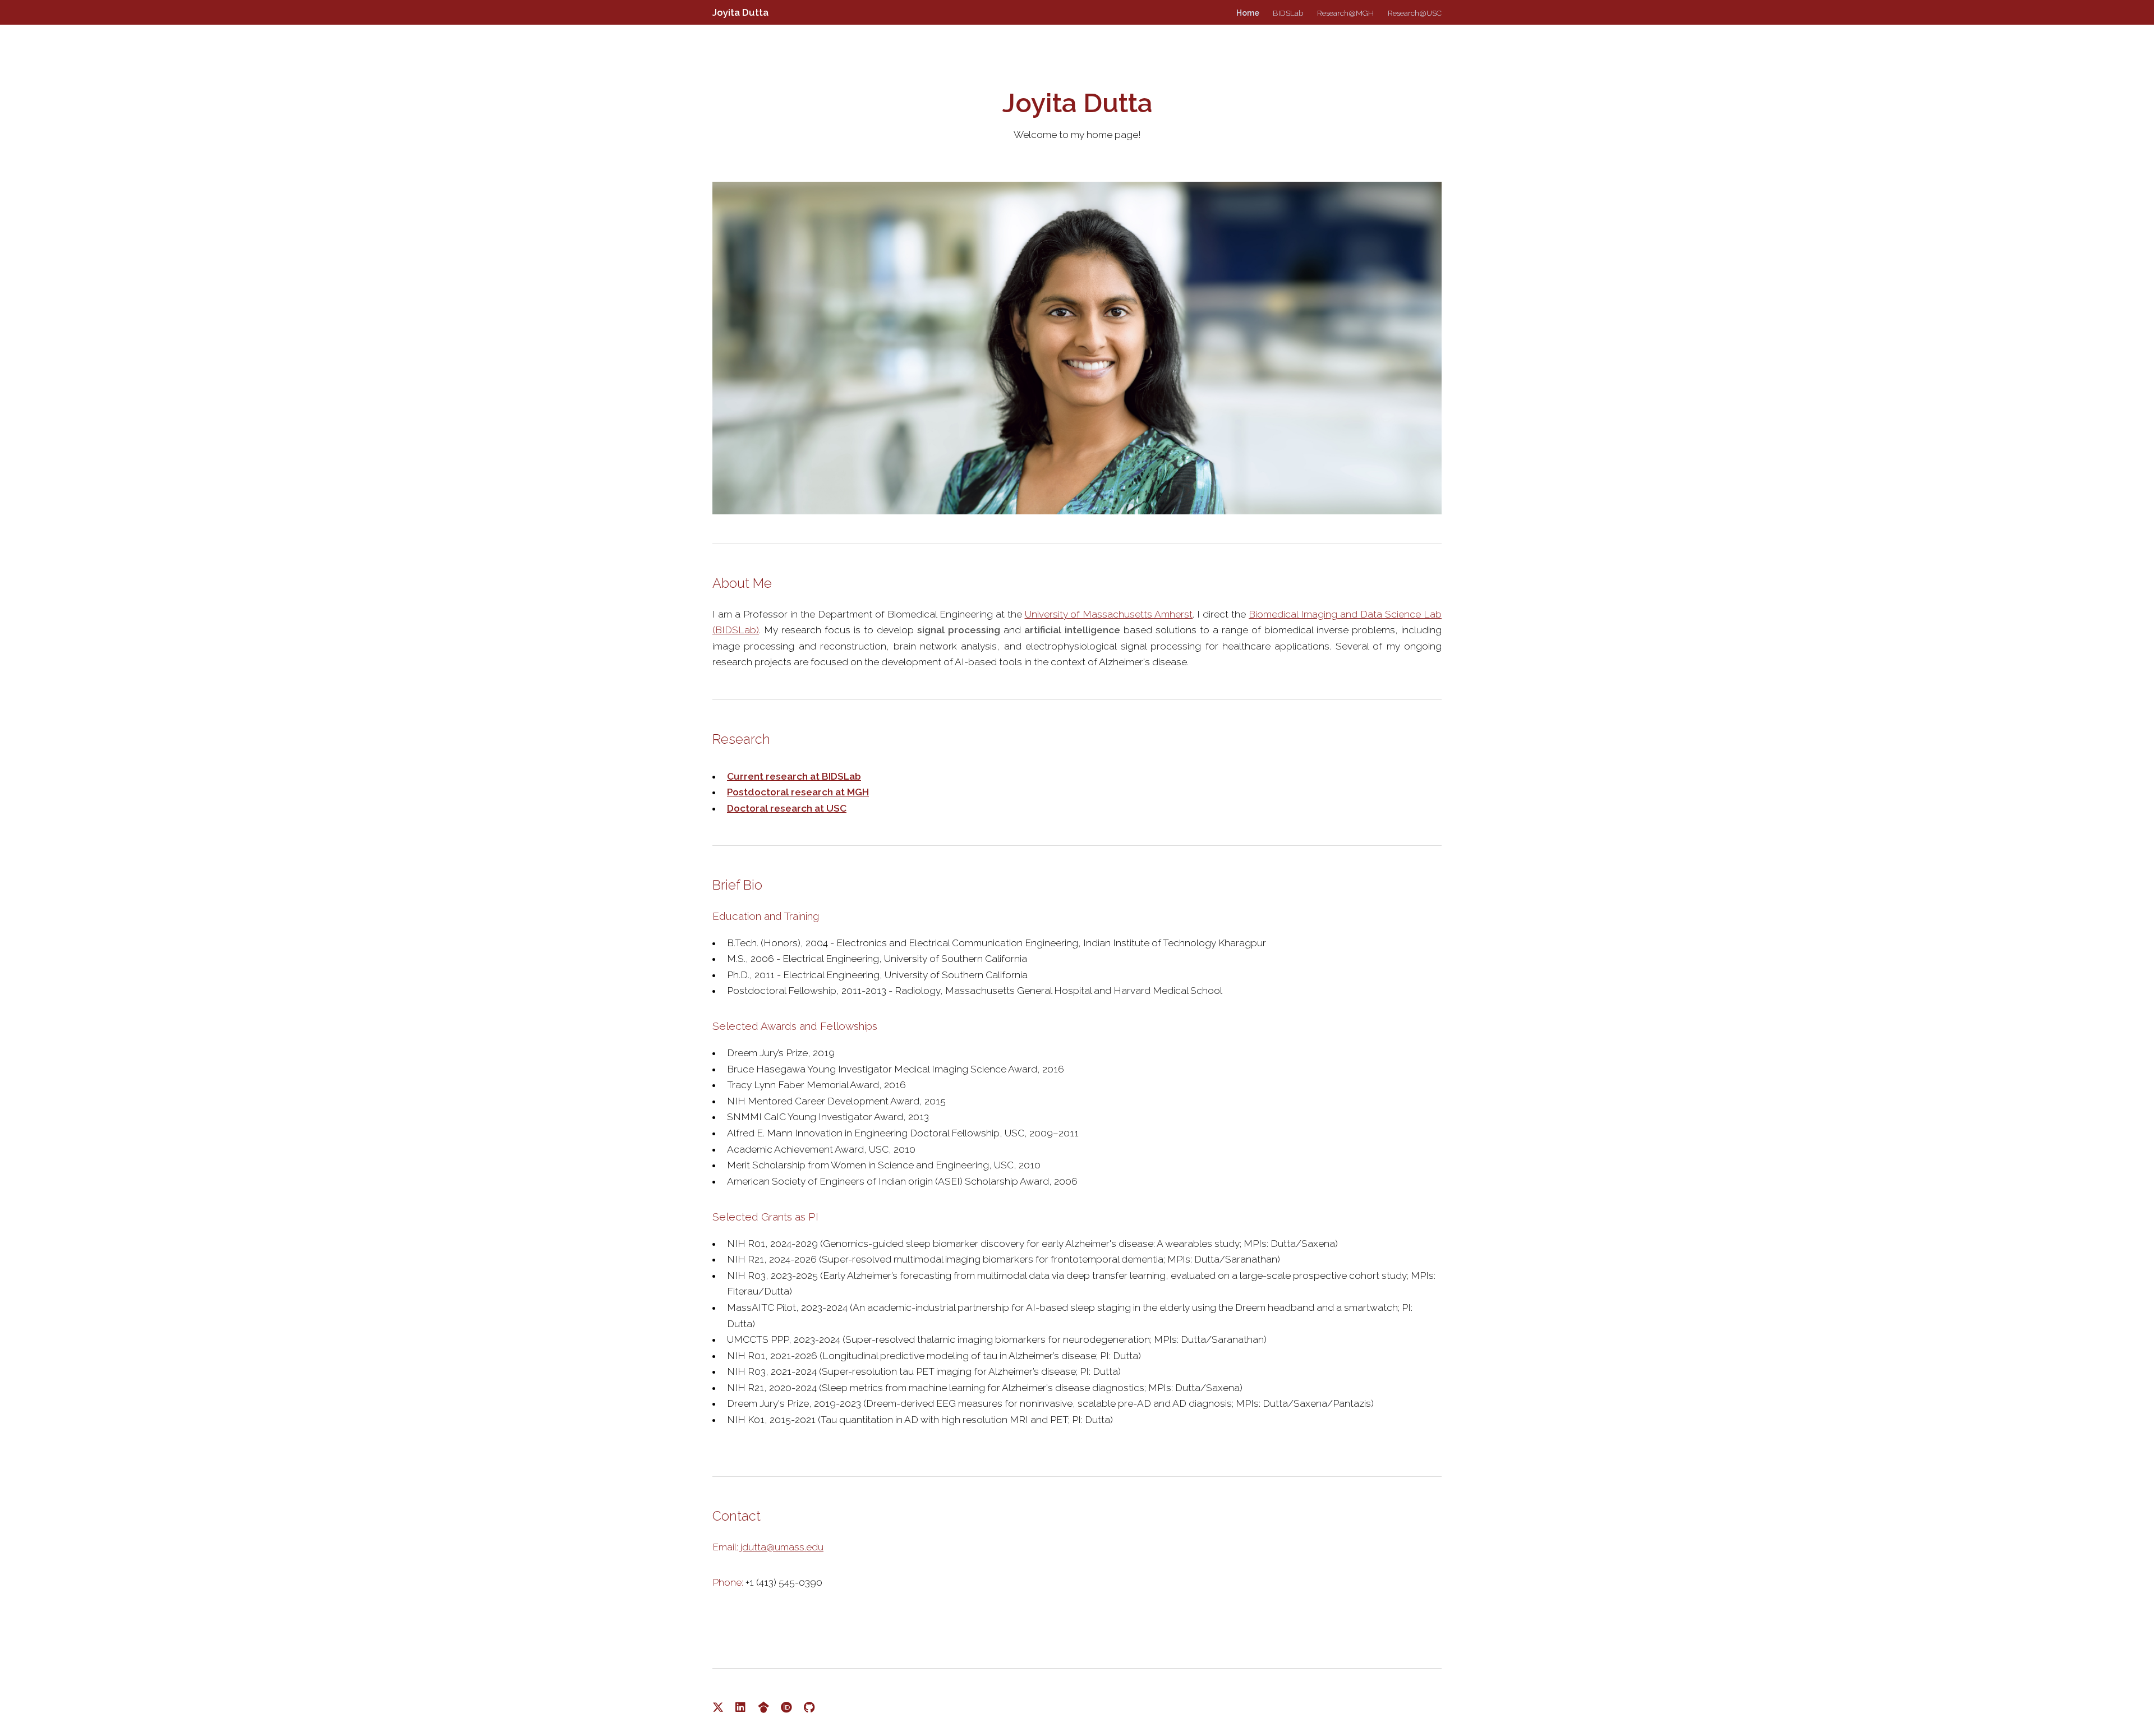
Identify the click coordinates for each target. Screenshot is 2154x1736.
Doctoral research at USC (787, 808)
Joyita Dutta (740, 12)
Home (1248, 13)
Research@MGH (1345, 13)
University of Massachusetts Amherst (1109, 614)
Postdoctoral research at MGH (798, 792)
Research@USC (1415, 13)
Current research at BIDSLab (794, 776)
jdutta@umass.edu (782, 1547)
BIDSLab (1288, 13)
